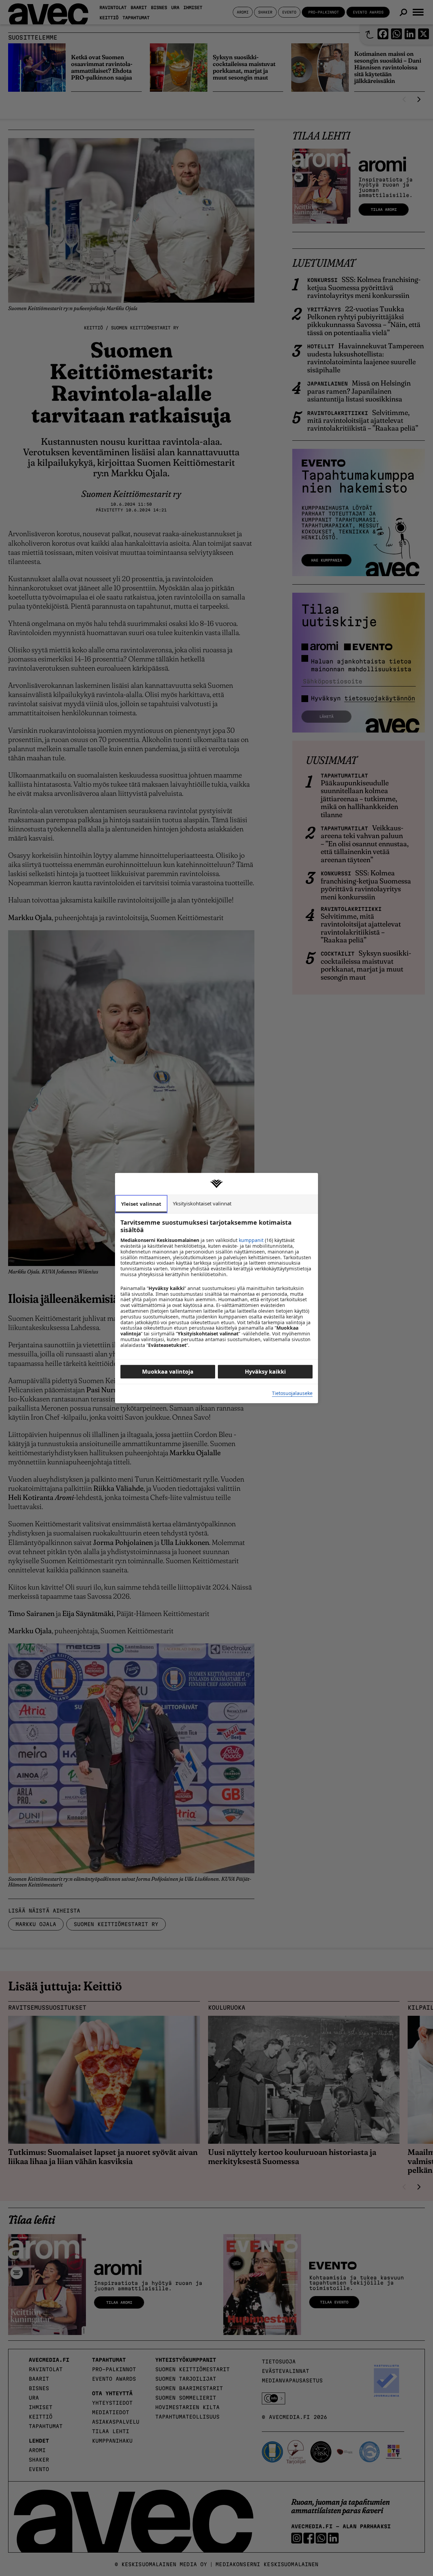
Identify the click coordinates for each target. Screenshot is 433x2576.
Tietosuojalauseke (292, 1393)
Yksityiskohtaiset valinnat (202, 1203)
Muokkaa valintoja (168, 1372)
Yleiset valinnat (141, 1204)
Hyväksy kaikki (265, 1372)
